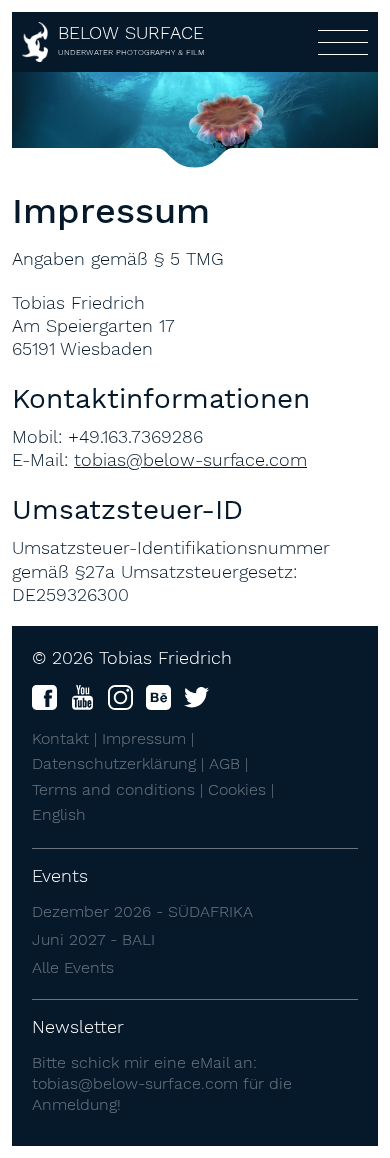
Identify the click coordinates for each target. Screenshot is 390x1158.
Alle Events (73, 967)
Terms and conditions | (120, 789)
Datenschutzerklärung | (120, 763)
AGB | (228, 763)
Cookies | (241, 789)
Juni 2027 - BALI (93, 939)
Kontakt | (67, 738)
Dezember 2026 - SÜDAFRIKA (142, 911)
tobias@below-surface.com (190, 459)
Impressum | (148, 738)
